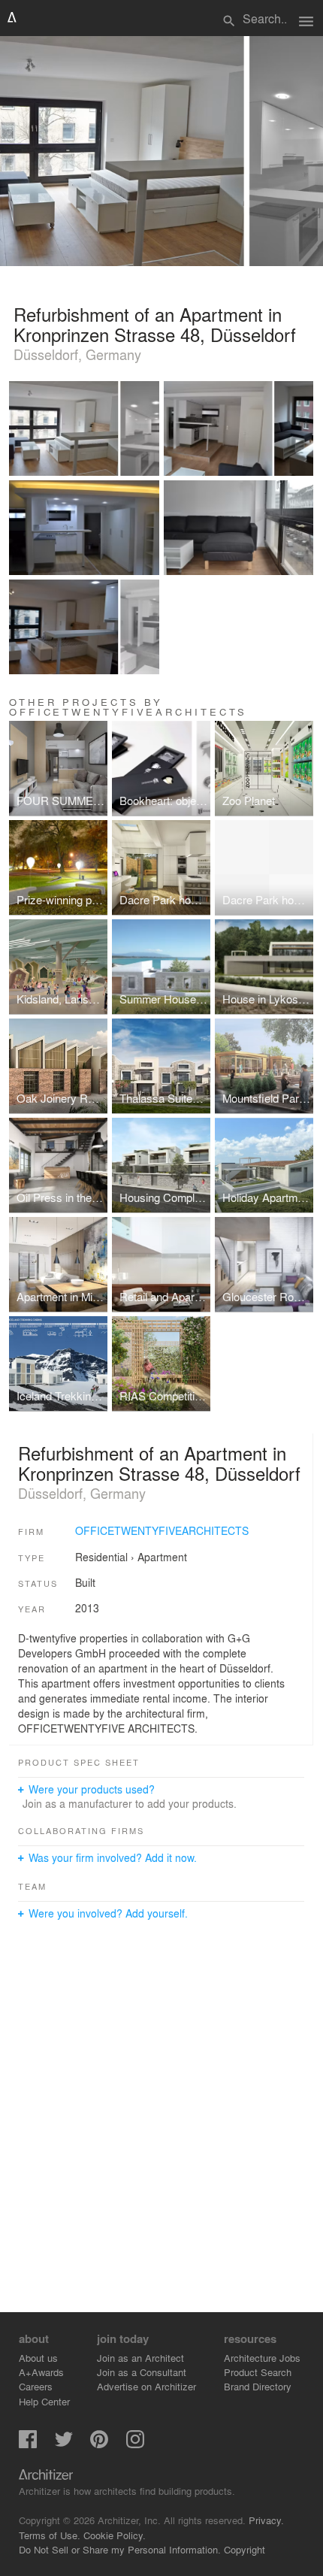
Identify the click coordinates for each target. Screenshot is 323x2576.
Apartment (162, 1557)
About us (38, 2358)
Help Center (44, 2401)
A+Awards (41, 2372)
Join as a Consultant (142, 2372)
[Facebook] (28, 2444)
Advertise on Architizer (146, 2386)
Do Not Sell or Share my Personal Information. (120, 2549)
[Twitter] (64, 2444)
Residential (101, 1557)
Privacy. (266, 2520)
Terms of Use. (50, 2535)
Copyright (245, 2549)
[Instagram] (135, 2444)
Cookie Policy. (115, 2535)
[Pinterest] (99, 2444)
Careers (36, 2386)
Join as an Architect (140, 2358)
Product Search (258, 2372)
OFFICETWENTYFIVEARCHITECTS (162, 1530)
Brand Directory (258, 2386)
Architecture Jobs (262, 2358)
